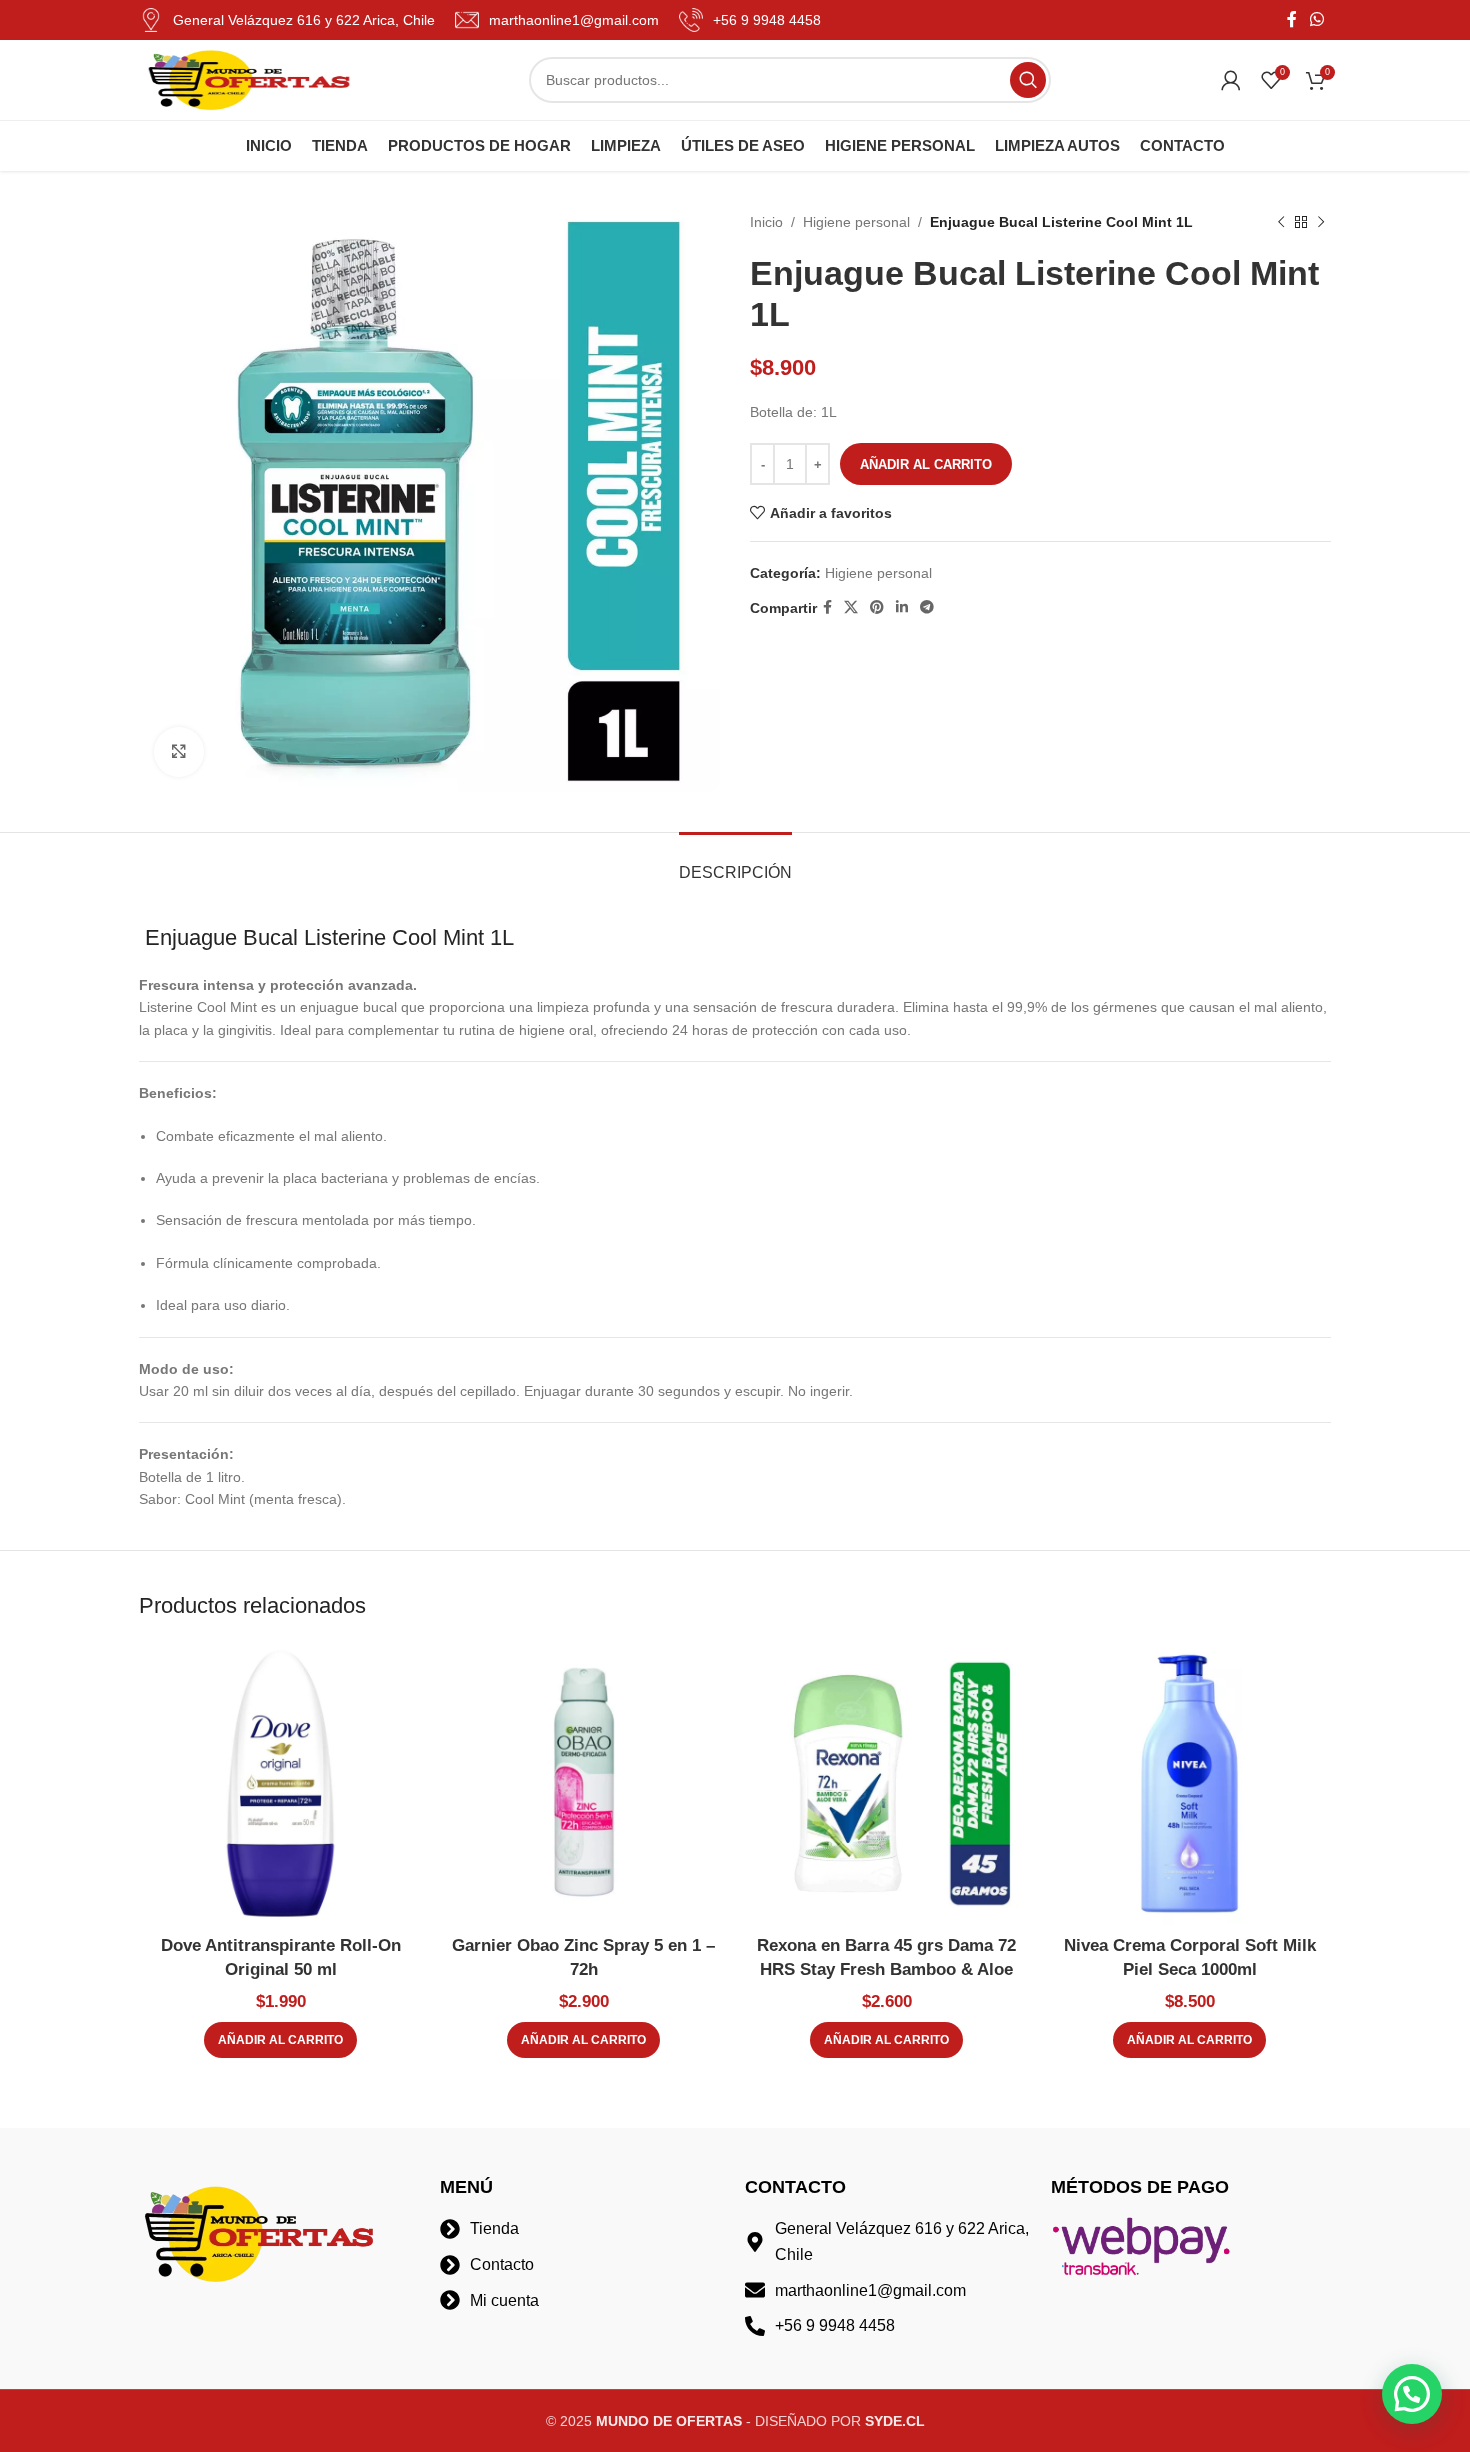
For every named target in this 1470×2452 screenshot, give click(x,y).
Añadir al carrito (926, 464)
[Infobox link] (557, 20)
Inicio (766, 222)
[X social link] (851, 607)
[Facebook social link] (1291, 19)
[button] (280, 2040)
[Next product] (1321, 222)
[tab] (735, 862)
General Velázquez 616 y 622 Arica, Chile (304, 20)
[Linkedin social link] (902, 607)
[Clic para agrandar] (179, 752)
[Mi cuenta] (1231, 80)
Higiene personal (856, 222)
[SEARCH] (1028, 80)
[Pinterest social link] (877, 607)
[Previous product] (1281, 222)
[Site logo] (249, 79)
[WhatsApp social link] (1317, 19)
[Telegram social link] (927, 607)
